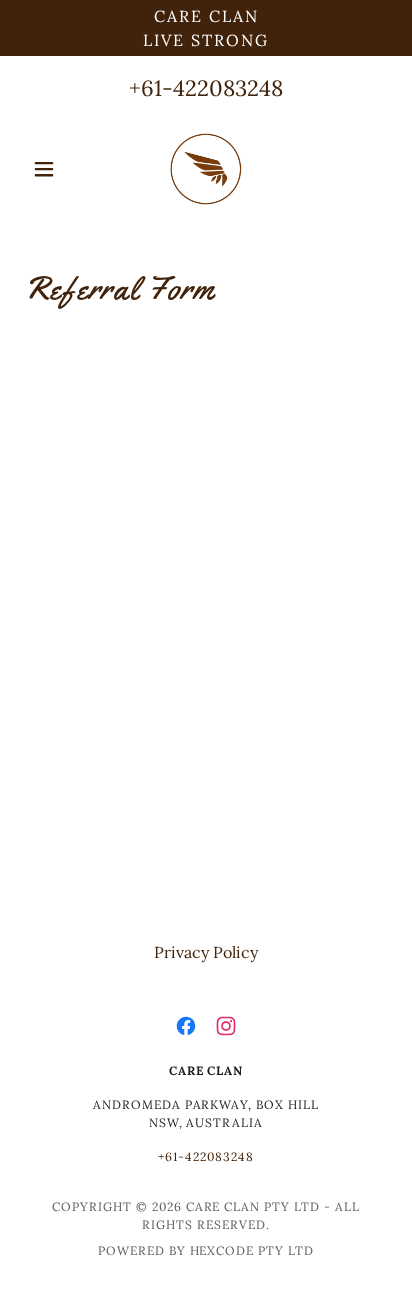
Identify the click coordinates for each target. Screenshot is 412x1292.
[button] (51, 169)
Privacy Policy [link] (206, 952)
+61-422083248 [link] (206, 88)
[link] (206, 169)
